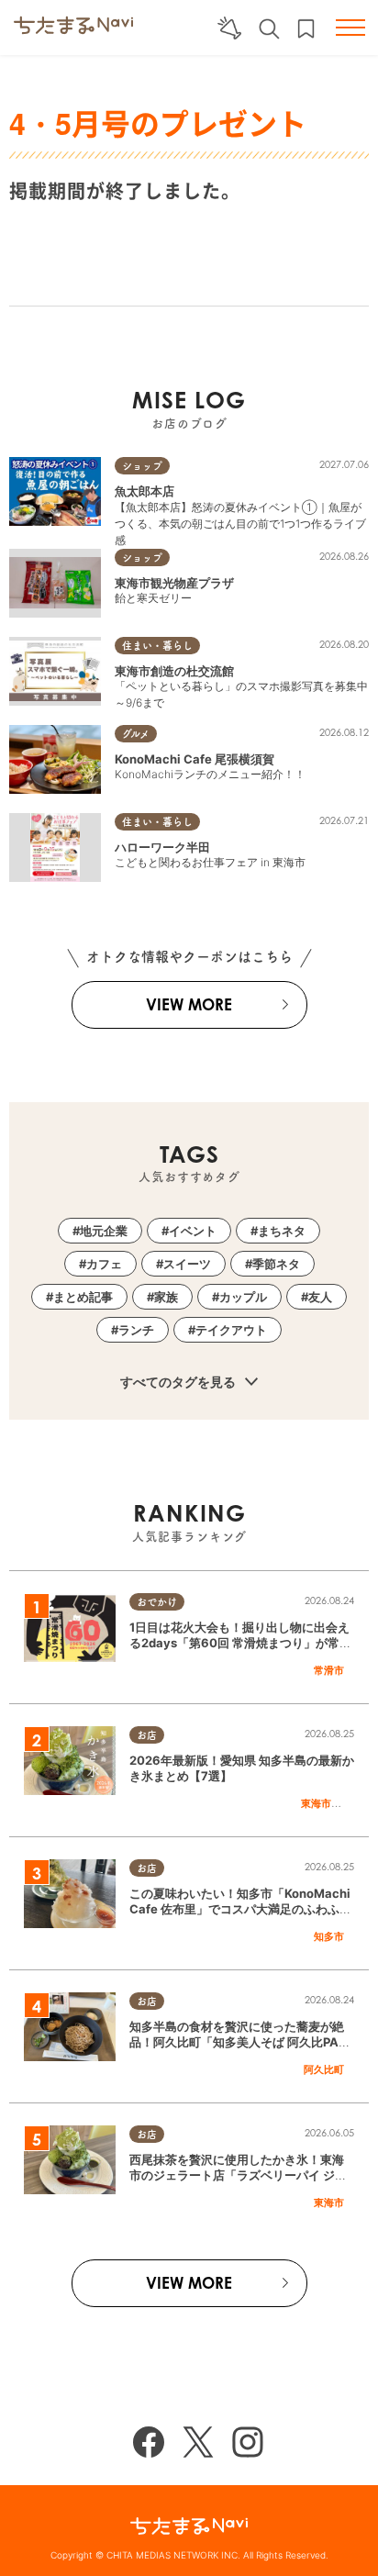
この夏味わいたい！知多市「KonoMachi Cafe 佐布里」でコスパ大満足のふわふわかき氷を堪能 (240, 1909)
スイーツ (187, 1264)
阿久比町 (324, 2069)
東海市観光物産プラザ (174, 583)
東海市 (316, 1803)
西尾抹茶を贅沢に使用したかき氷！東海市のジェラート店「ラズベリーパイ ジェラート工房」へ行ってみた (238, 2175)
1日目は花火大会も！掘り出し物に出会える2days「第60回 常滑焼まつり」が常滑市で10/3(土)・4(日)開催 (240, 1643)
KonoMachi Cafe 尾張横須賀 (195, 759)
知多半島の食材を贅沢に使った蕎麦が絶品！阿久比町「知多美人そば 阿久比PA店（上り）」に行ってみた (240, 2042)
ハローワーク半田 (162, 847)
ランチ (136, 1330)
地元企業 (104, 1231)
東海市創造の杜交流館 (174, 671)
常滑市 (329, 1670)
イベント (193, 1231)
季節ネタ (276, 1264)
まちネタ (282, 1231)
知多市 (329, 1936)
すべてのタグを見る (179, 1382)
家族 (166, 1297)
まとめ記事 (83, 1297)
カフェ (104, 1264)
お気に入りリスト (306, 29)
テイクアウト (231, 1330)
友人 (320, 1297)
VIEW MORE (189, 1004)
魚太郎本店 (145, 491)
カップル (243, 1297)
